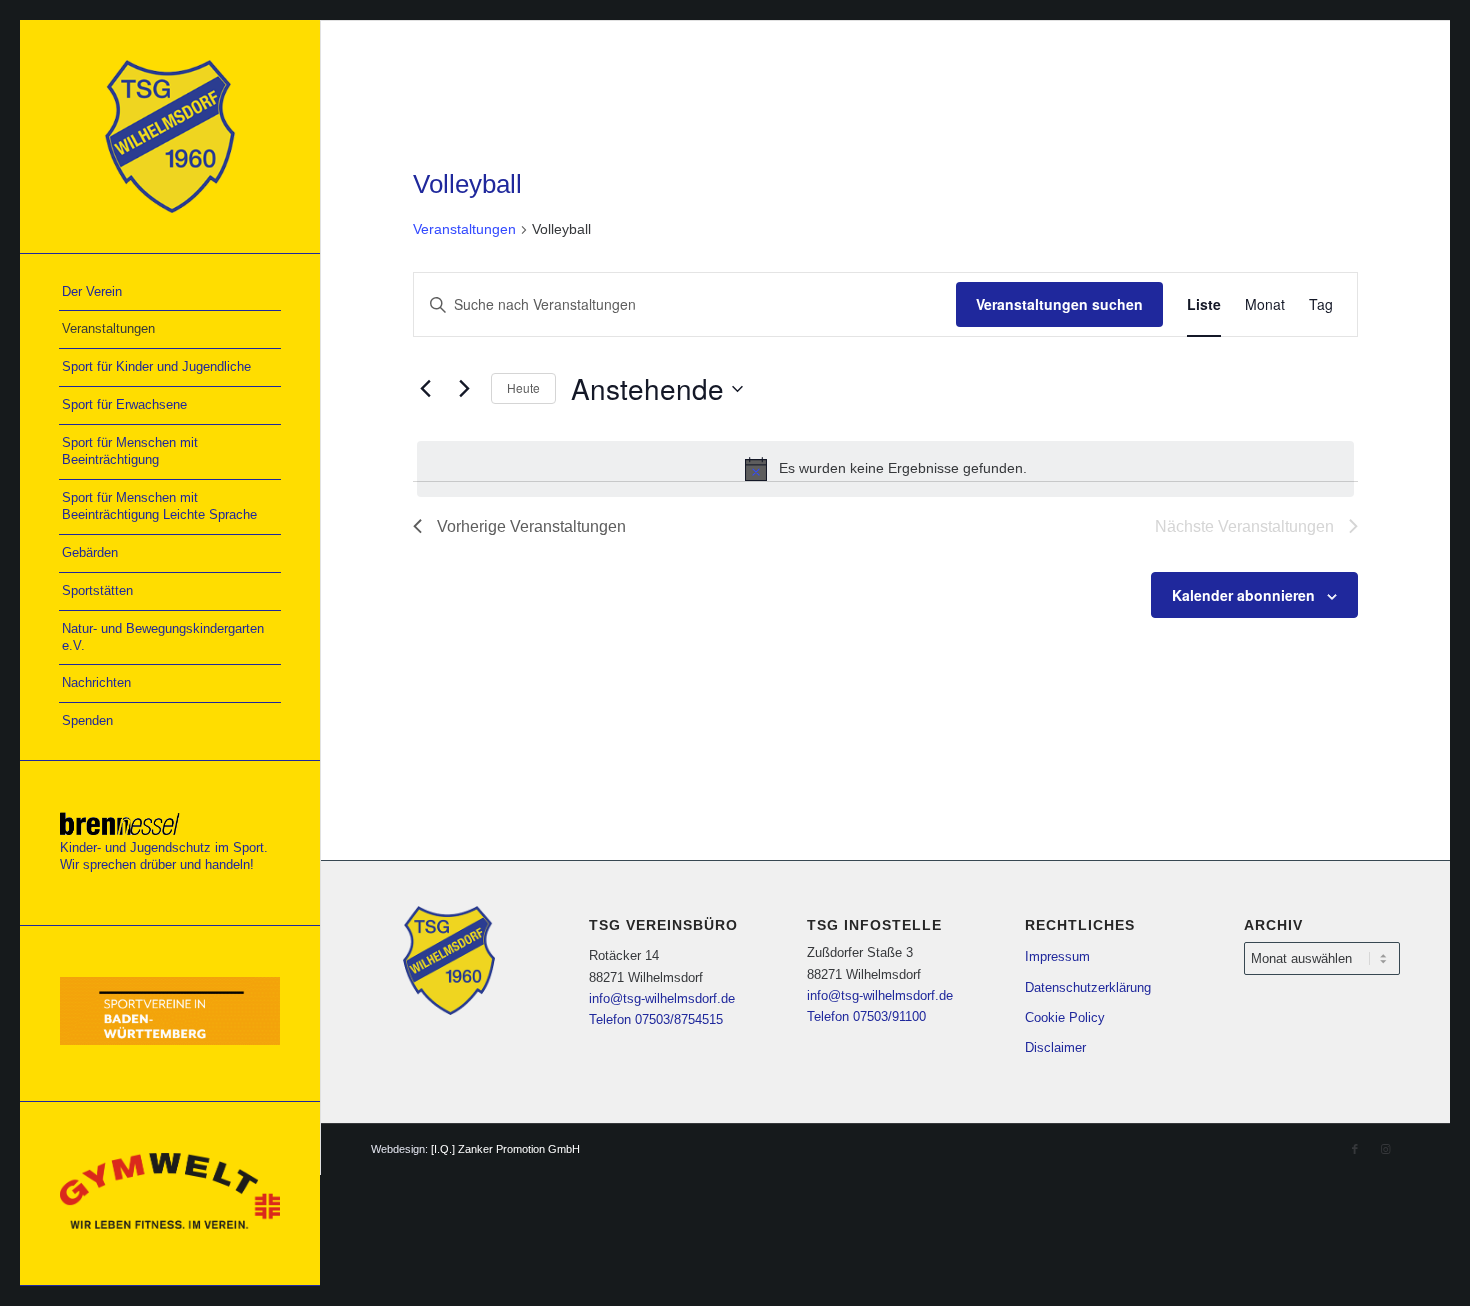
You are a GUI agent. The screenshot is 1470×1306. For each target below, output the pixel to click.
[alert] (885, 469)
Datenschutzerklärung (1088, 987)
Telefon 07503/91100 (866, 1016)
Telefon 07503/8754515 (656, 1019)
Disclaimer (1055, 1047)
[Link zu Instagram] (1385, 1149)
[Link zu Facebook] (1355, 1149)
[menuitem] (170, 293)
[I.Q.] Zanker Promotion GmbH (505, 1149)
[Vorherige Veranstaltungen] (425, 389)
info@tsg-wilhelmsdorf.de (662, 998)
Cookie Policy (1065, 1017)
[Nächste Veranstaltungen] (464, 389)
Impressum (1057, 956)
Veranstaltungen (464, 229)
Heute (523, 387)
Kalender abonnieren (1243, 595)
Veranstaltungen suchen (1059, 304)
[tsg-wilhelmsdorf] (170, 136)
